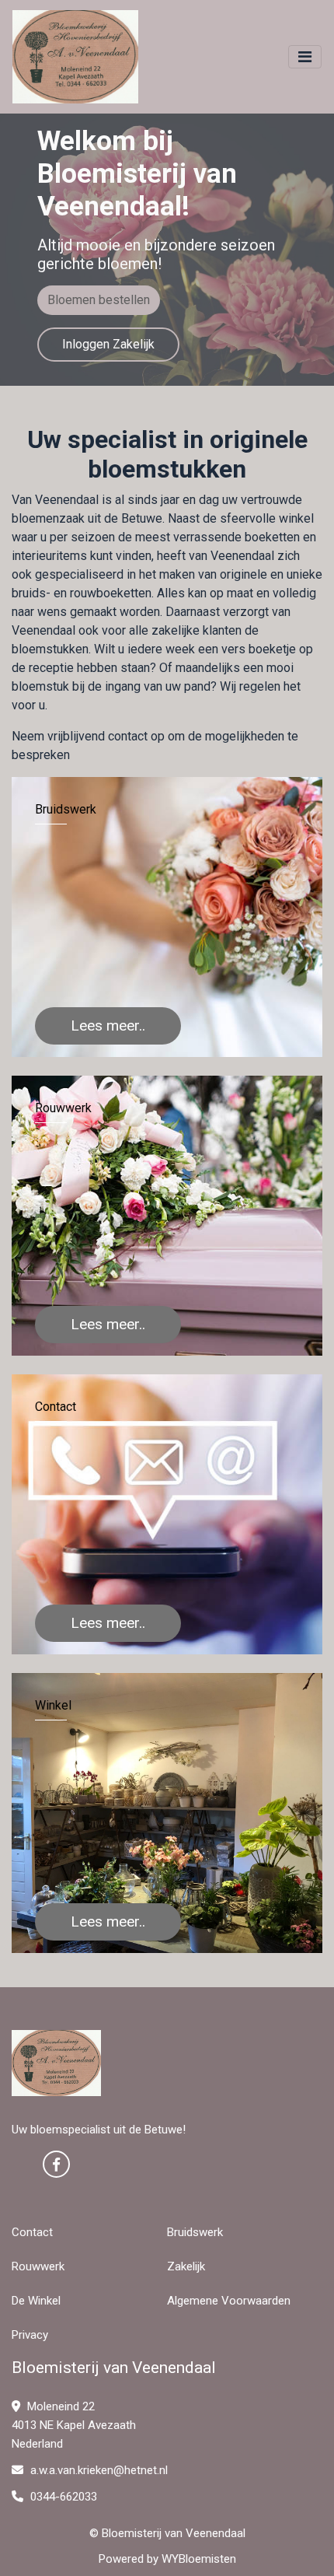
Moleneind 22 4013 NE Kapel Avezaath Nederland (74, 2425)
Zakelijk (186, 2266)
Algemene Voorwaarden (229, 2301)
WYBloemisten (199, 2559)
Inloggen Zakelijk (108, 344)
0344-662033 (62, 2497)
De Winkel (36, 2301)
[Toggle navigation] (305, 57)
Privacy (30, 2335)
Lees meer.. (108, 1025)
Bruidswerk (195, 2232)
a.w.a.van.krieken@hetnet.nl (97, 2470)
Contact (32, 2232)
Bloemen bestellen (99, 300)
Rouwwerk (38, 2266)
